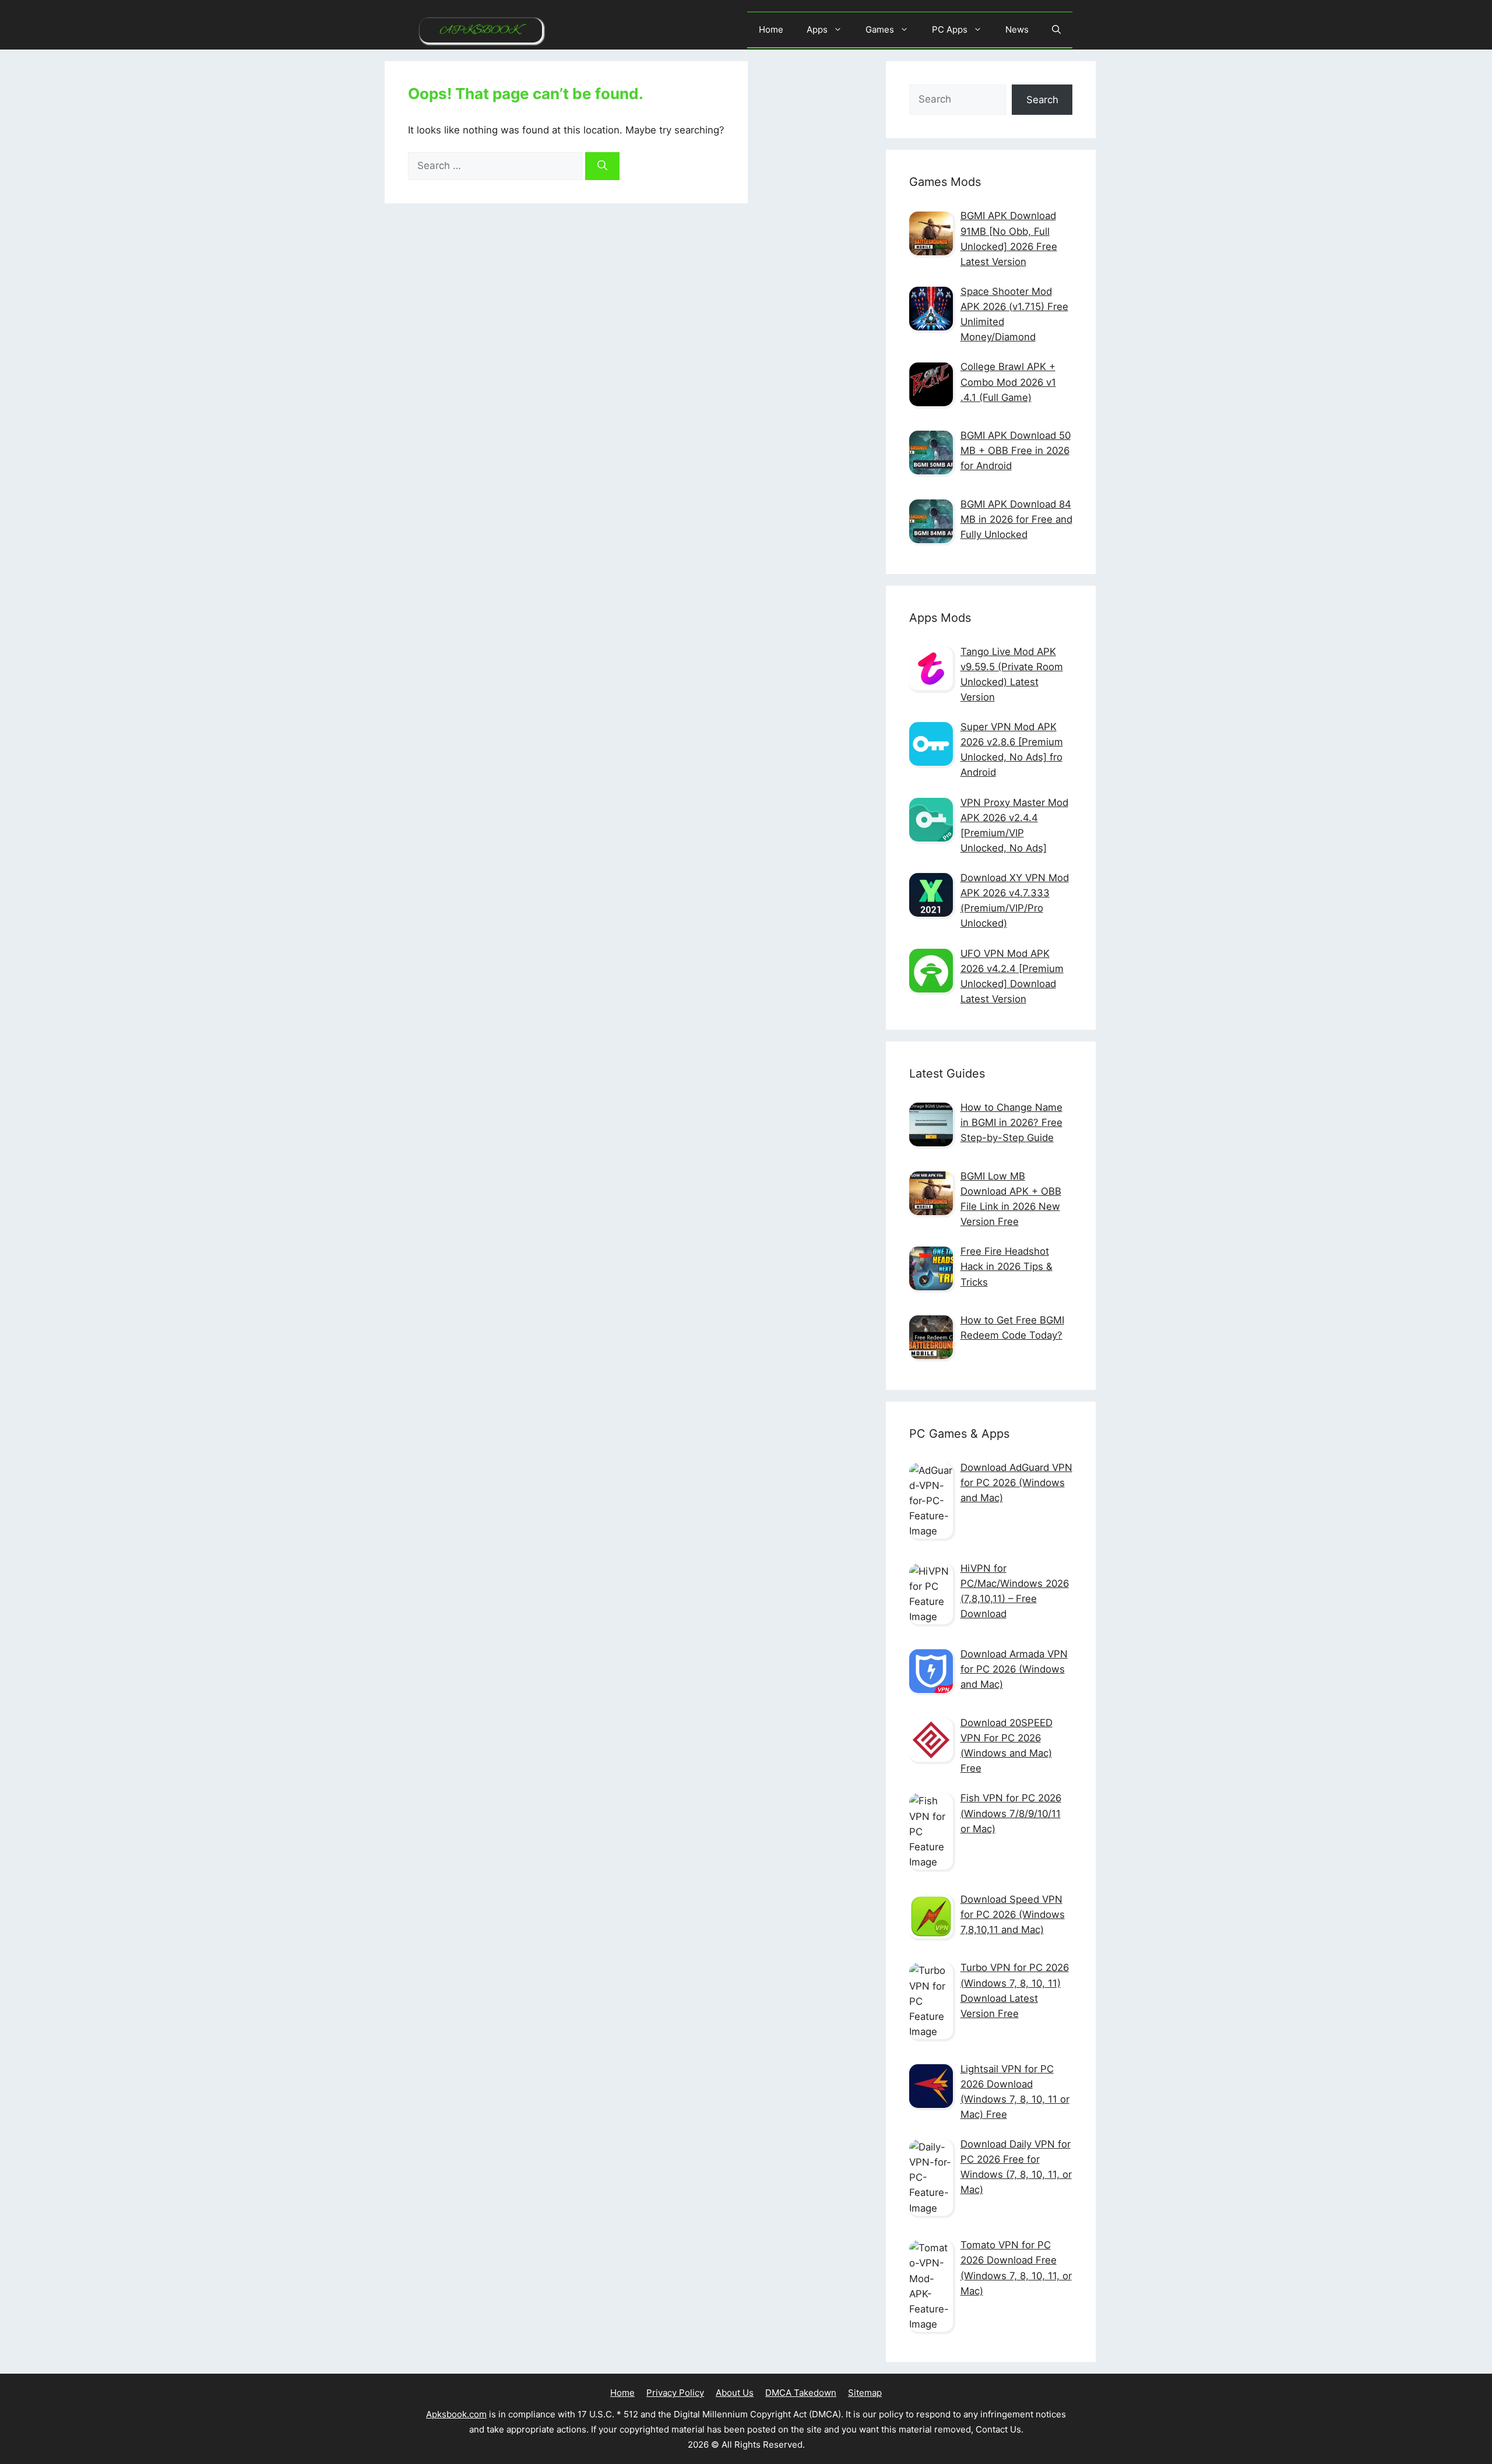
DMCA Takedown (801, 2393)
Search (1042, 100)
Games (880, 29)
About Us (735, 2393)
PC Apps (950, 29)
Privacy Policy (675, 2393)
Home (771, 29)
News (1017, 29)
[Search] (602, 166)
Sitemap (865, 2393)
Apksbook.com (456, 2414)
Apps (817, 29)
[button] (1056, 30)
